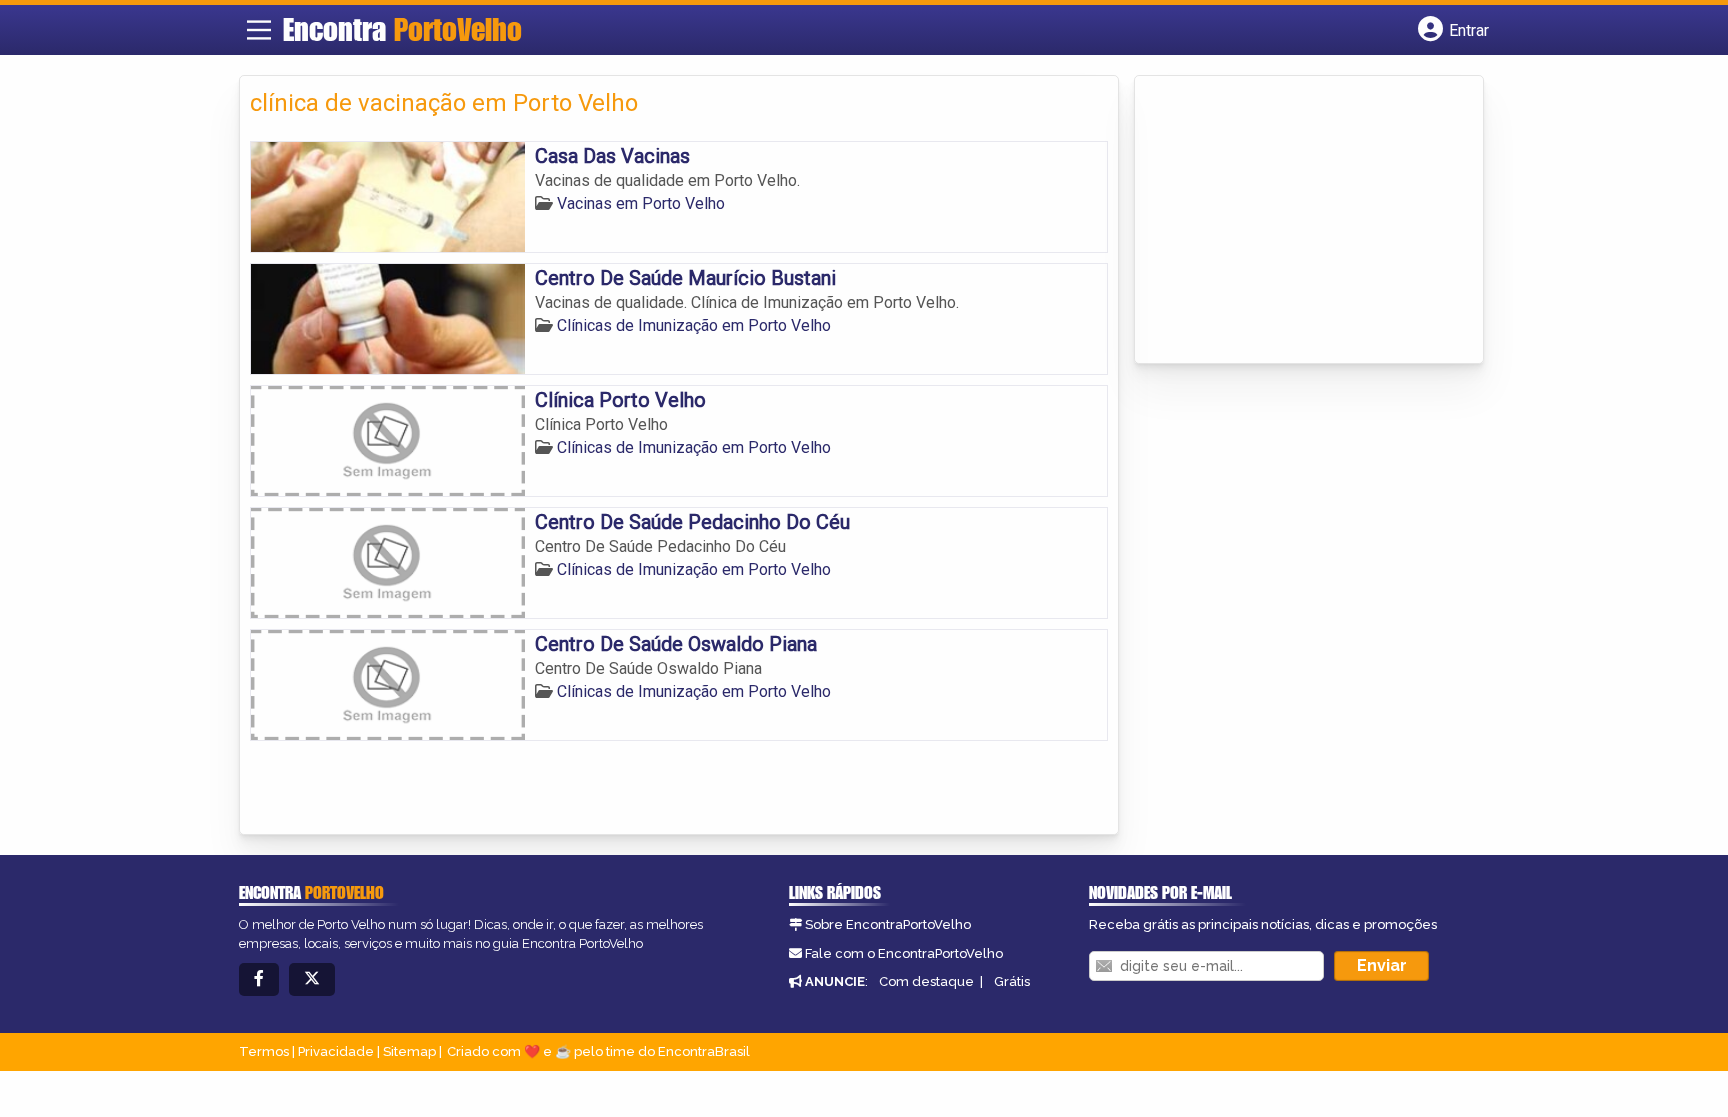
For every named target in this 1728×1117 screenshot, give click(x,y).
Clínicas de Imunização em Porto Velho (694, 325)
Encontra (402, 29)
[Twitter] (312, 979)
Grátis (1012, 981)
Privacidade (336, 1051)
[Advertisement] (1295, 221)
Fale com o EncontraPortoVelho (904, 953)
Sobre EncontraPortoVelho (888, 924)
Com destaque (926, 981)
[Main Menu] (259, 30)
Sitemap (409, 1051)
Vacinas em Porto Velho (641, 203)
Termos (264, 1051)
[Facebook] (259, 979)
